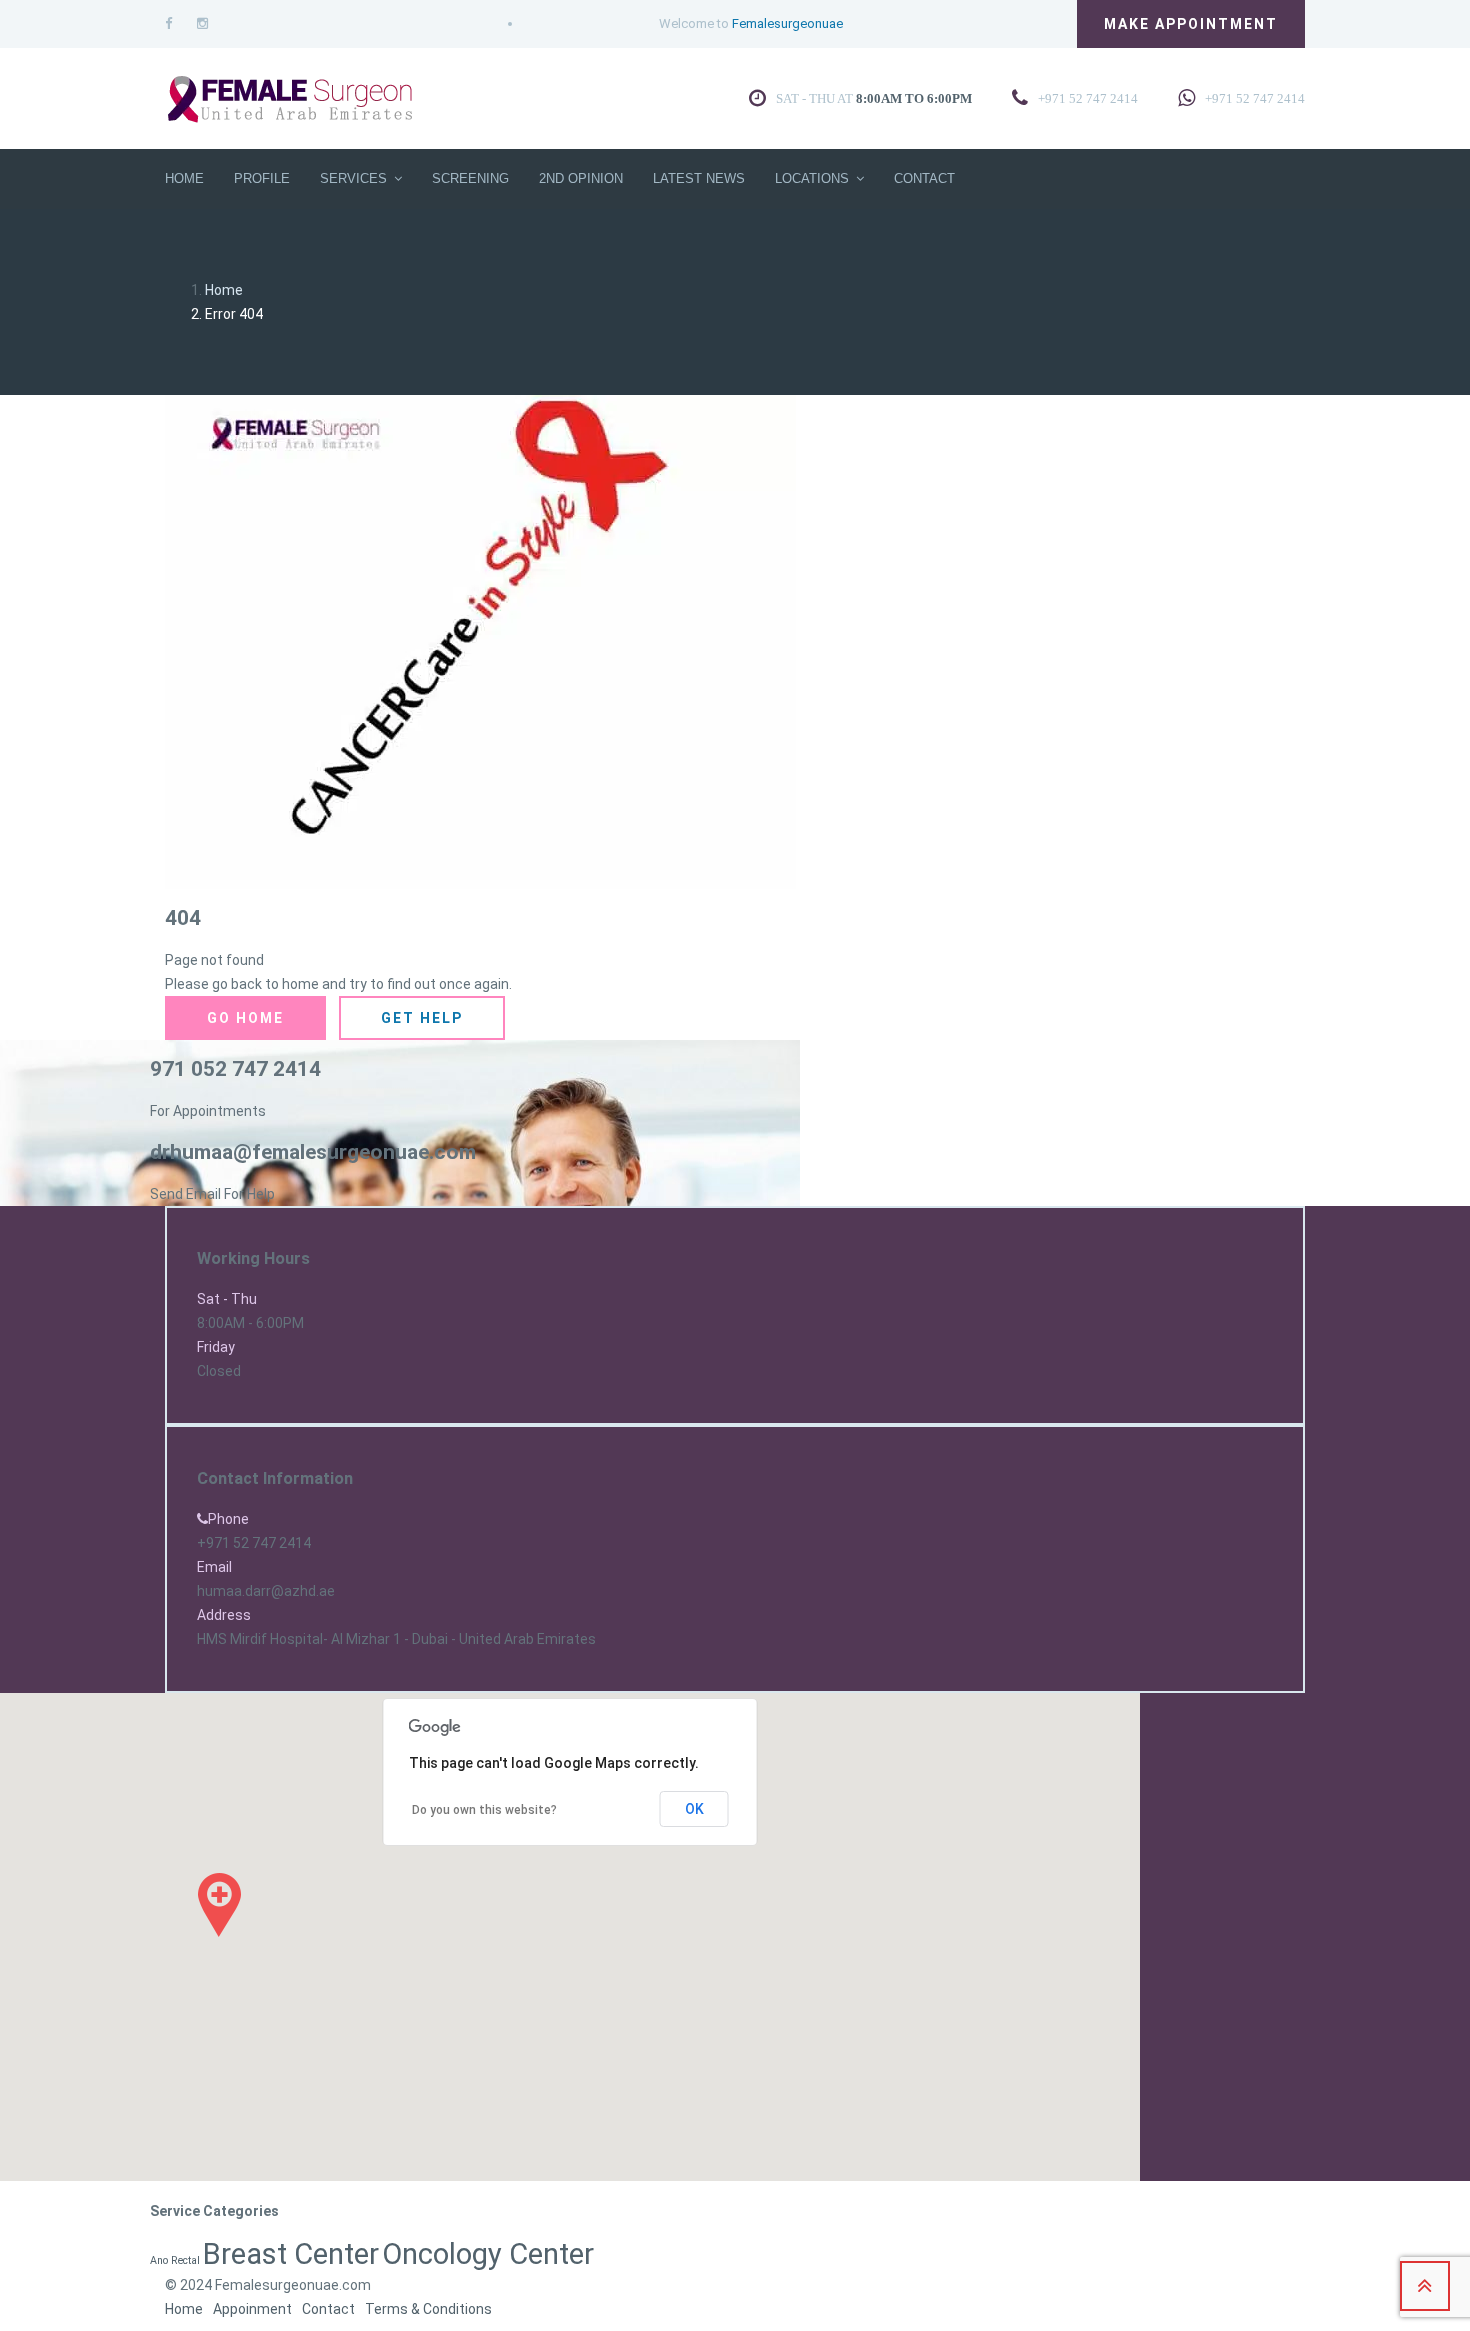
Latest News (699, 178)
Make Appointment (1191, 24)
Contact (924, 178)
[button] (219, 1905)
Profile (262, 178)
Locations (812, 178)
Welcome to (751, 23)
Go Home (245, 1018)
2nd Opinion (581, 178)
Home (184, 178)
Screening (470, 178)
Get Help (422, 1018)
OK (694, 1809)
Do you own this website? (484, 1810)
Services (353, 178)
